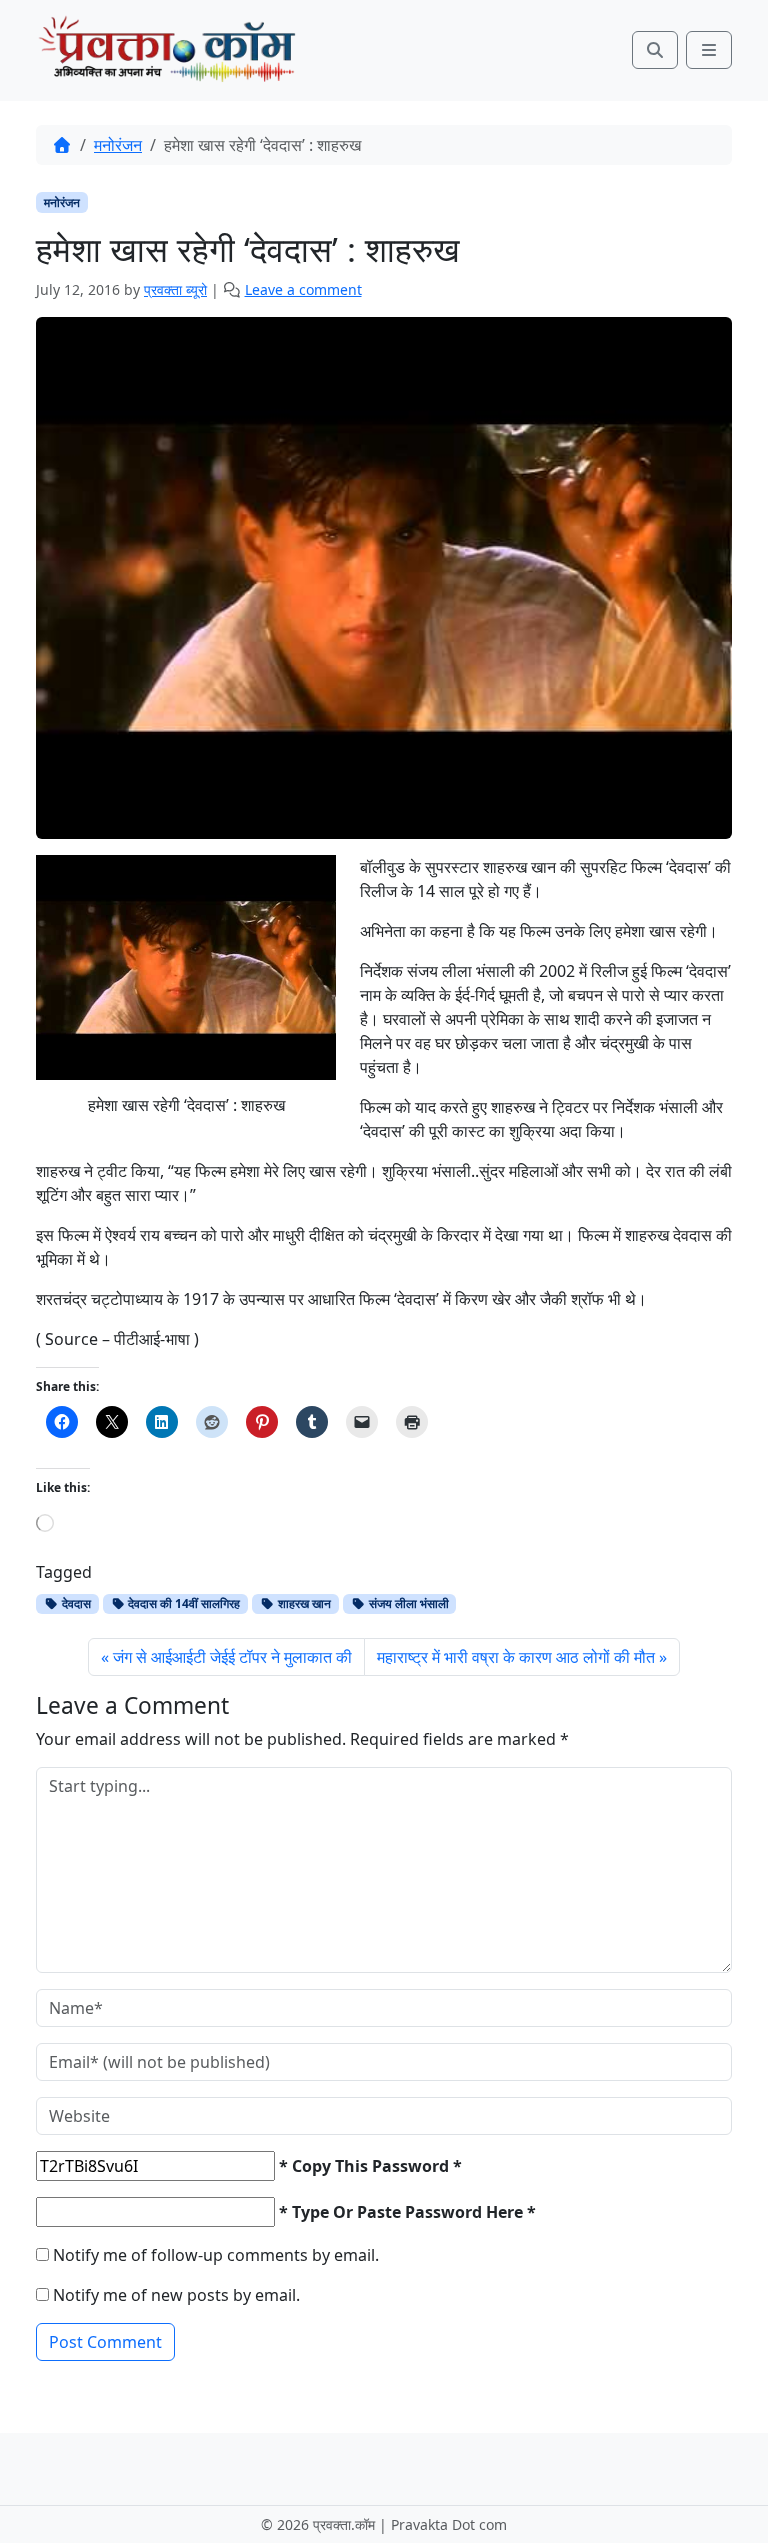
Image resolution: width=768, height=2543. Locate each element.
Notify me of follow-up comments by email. (216, 2255)
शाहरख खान (303, 1603)
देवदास (75, 1603)
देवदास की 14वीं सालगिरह (182, 1603)
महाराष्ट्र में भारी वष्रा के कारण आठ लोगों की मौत (516, 1657)
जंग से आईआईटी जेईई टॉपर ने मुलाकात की (232, 1657)
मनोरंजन (118, 145)
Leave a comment (303, 289)
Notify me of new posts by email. (176, 2295)
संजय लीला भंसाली (407, 1603)
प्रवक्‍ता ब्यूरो (175, 289)
